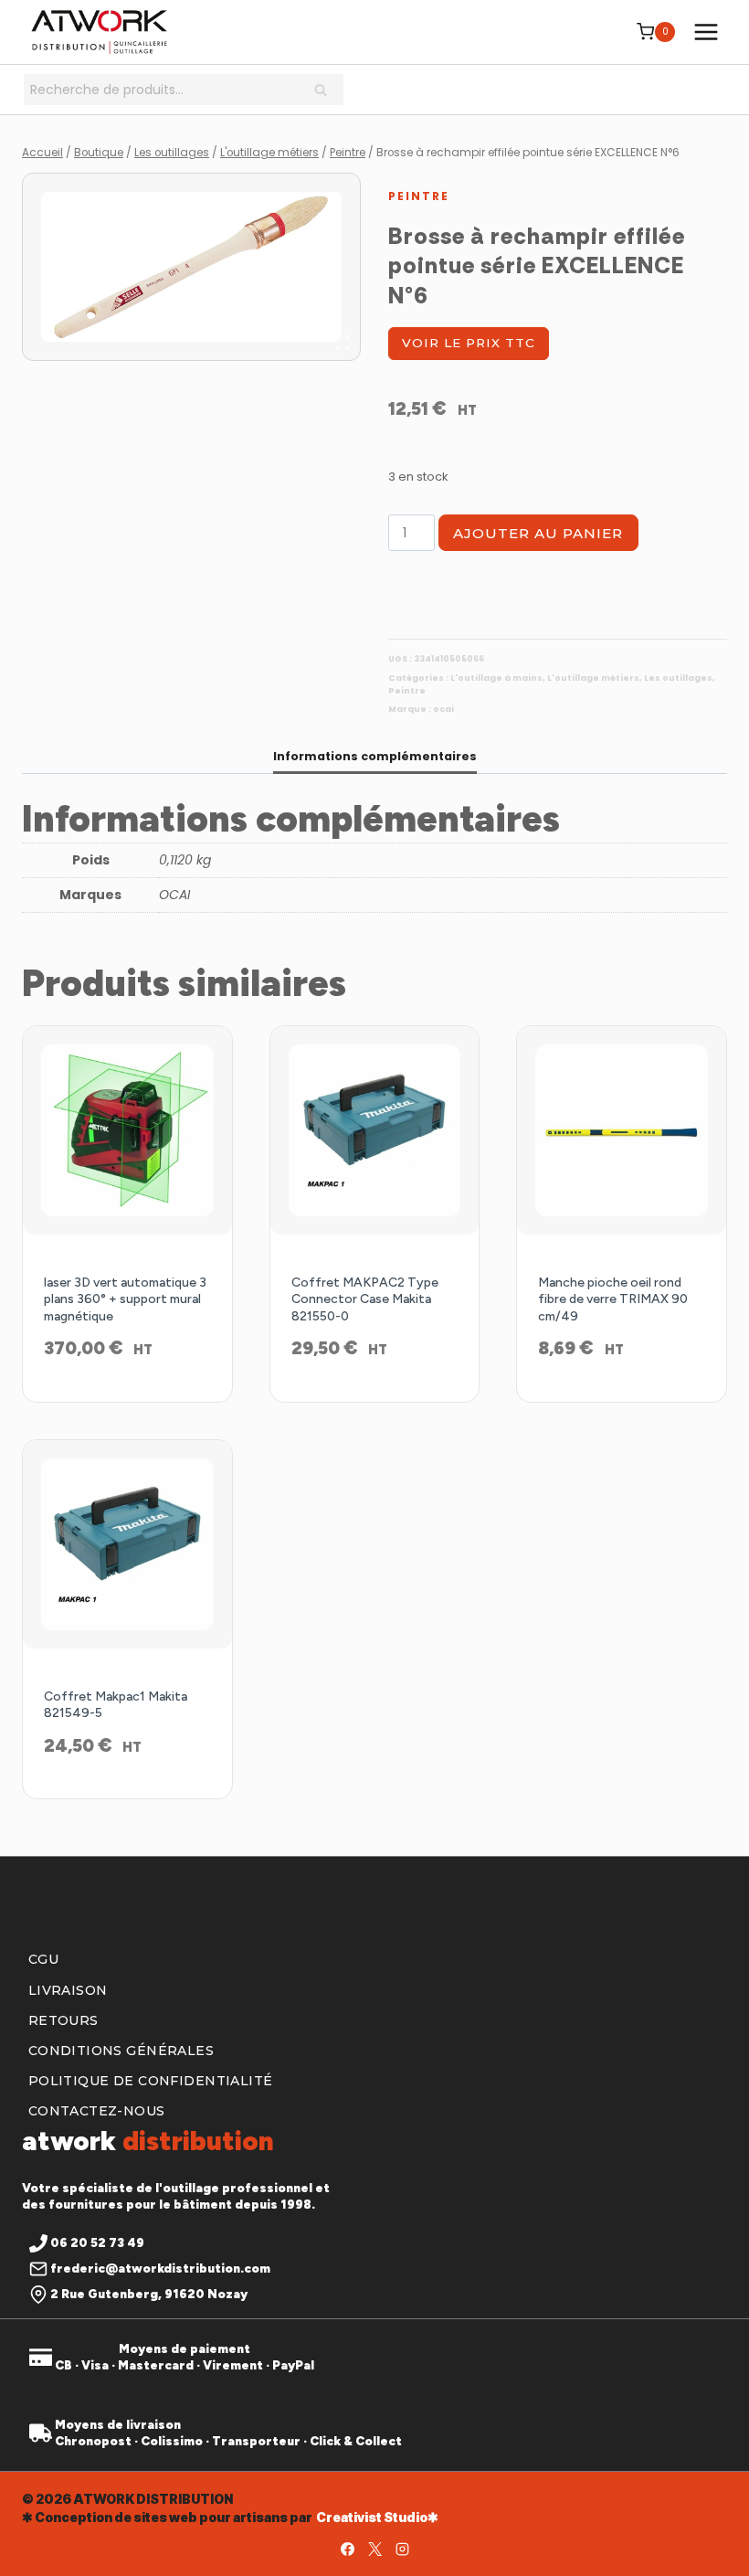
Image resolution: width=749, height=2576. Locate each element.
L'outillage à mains (496, 678)
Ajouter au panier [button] (374, 1397)
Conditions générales (121, 2051)
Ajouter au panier (538, 533)
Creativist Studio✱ (377, 2517)
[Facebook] (347, 2549)
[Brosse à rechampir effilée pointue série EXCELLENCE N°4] (191, 267)
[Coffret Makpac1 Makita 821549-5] (127, 1545)
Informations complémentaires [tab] (375, 756)
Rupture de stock (127, 1397)
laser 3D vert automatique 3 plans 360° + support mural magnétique (125, 1299)
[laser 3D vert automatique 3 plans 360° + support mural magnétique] (127, 1131)
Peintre (419, 196)
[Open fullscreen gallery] (343, 343)
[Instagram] (402, 2549)
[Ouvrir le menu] (706, 32)
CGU (43, 1959)
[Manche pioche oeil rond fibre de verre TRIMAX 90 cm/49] (622, 1131)
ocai (443, 709)
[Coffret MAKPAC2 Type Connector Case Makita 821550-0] (375, 1131)
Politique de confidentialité (151, 2081)
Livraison (68, 1990)
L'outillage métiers (593, 678)
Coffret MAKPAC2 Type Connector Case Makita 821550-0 (365, 1299)
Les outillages (678, 678)
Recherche (326, 91)
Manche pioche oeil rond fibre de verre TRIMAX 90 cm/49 (613, 1299)
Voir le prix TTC (469, 343)
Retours (63, 2020)
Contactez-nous (97, 2111)
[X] (374, 2549)
